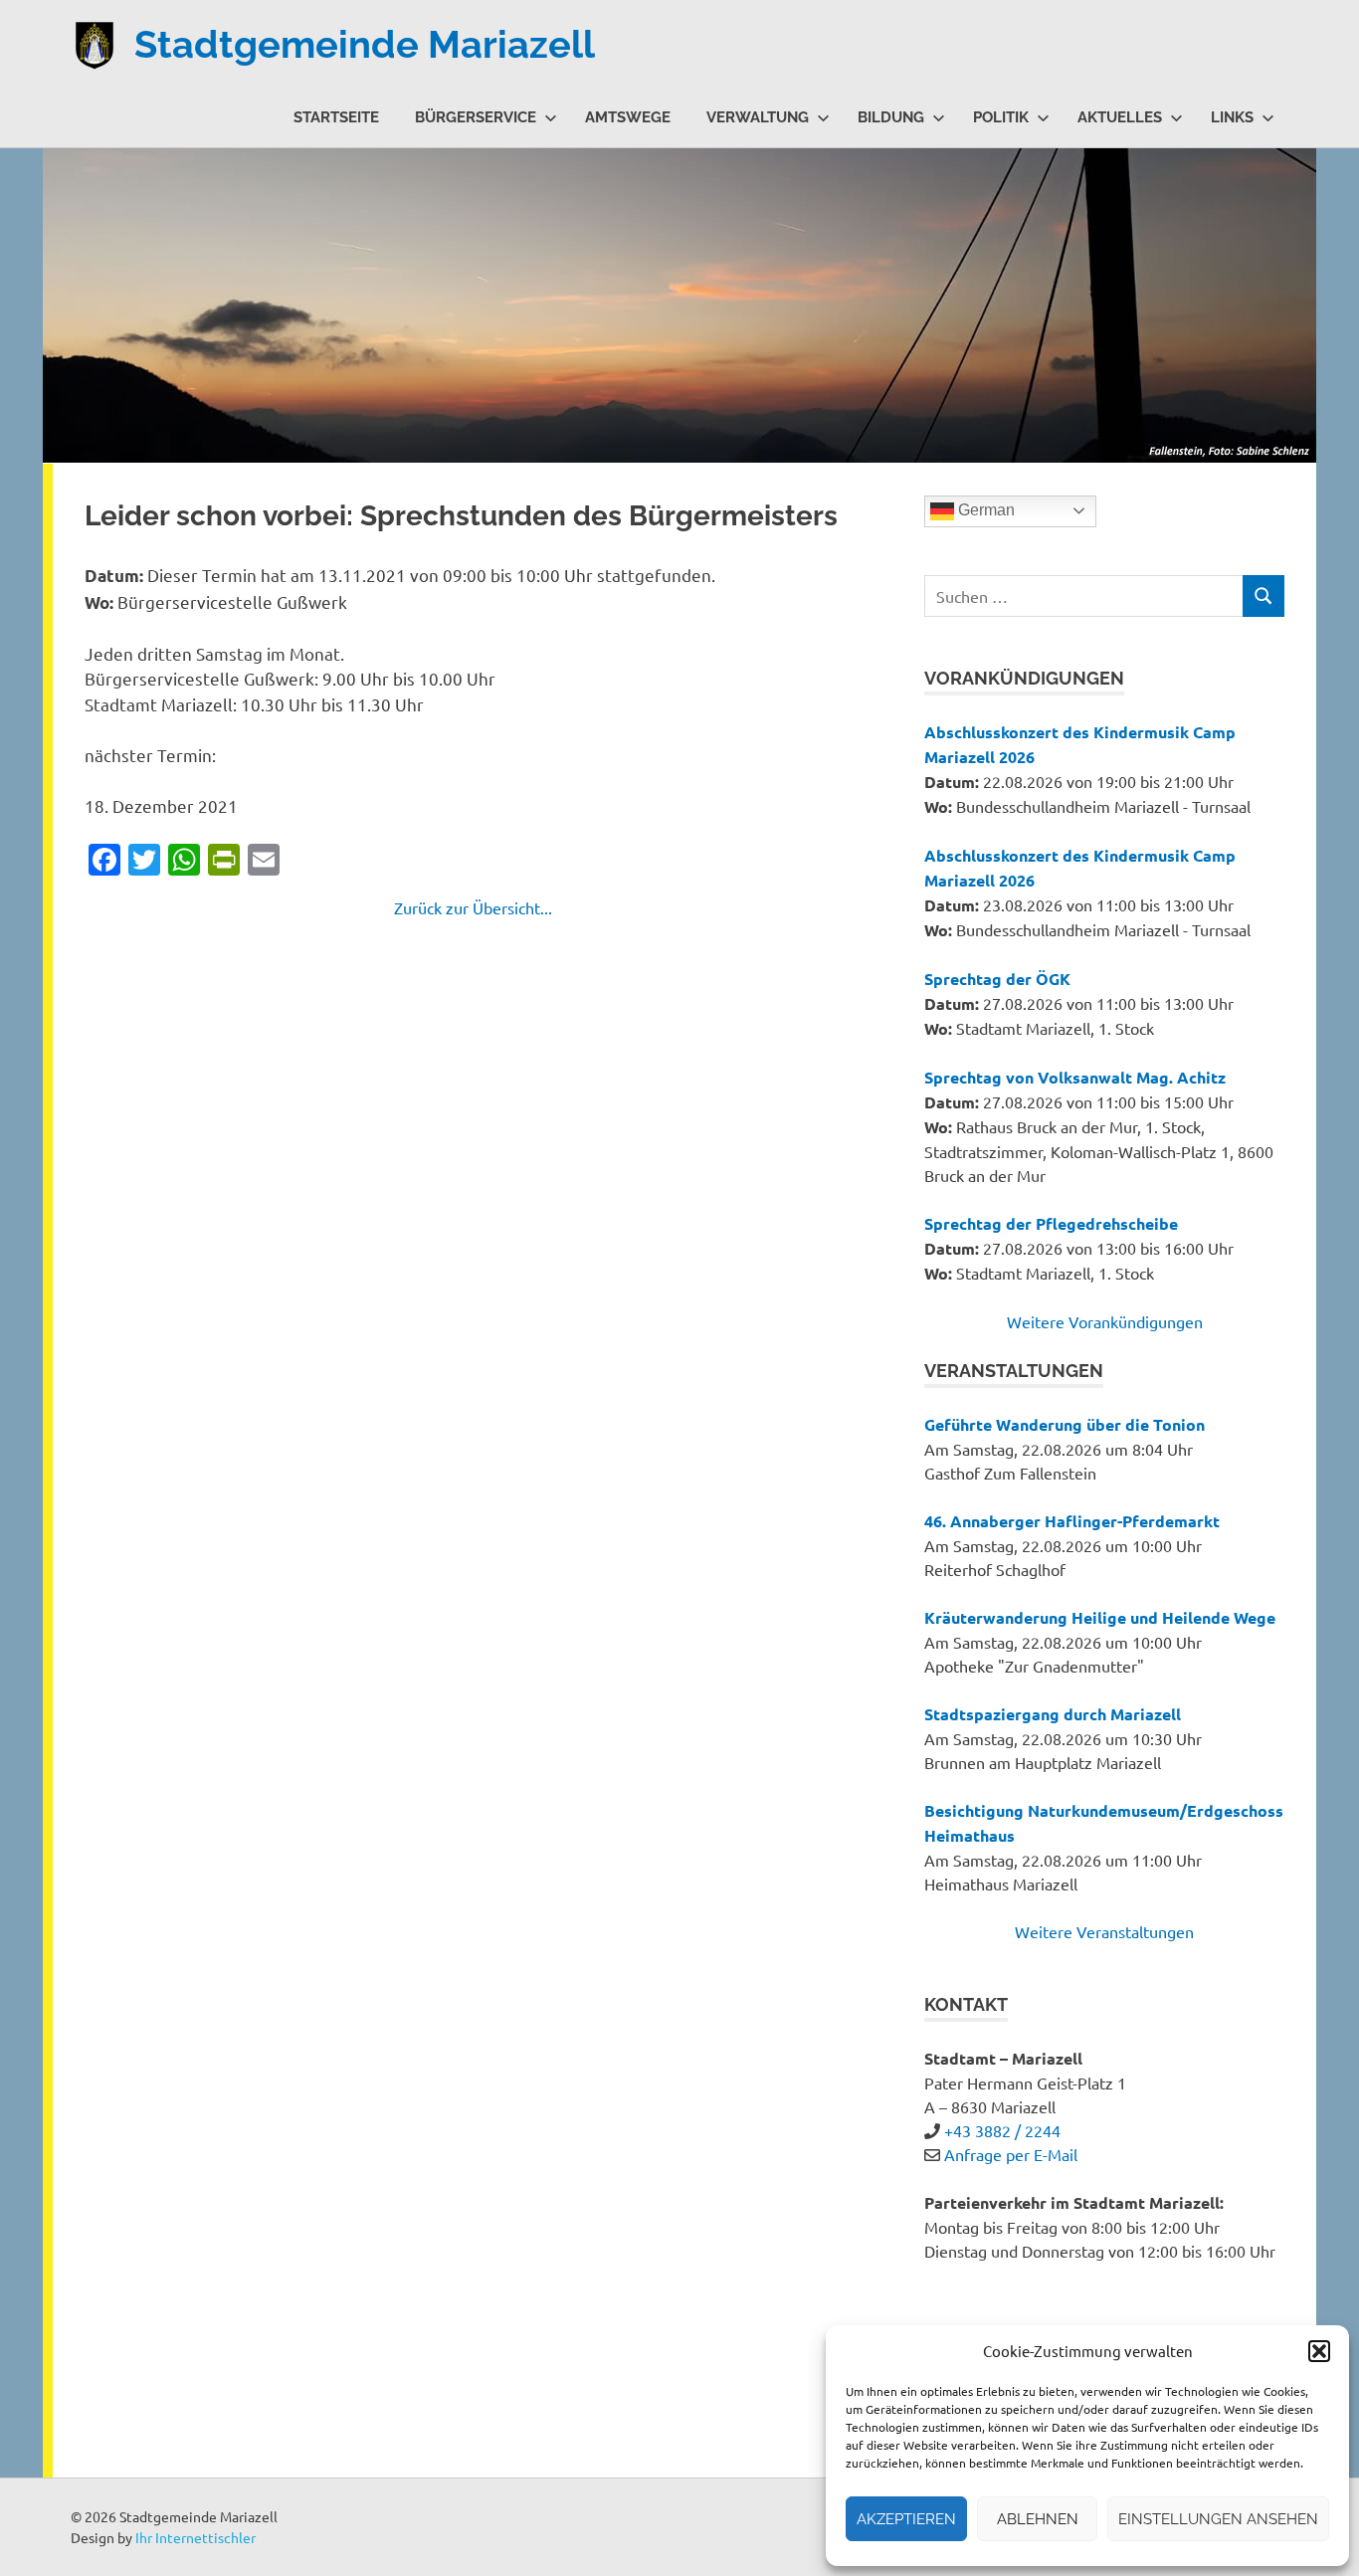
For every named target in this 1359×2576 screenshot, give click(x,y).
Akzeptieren (906, 2519)
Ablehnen (1038, 2519)
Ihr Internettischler (195, 2537)
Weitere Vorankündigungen (1105, 1321)
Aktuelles (1120, 117)
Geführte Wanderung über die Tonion (1065, 1424)
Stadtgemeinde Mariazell (365, 44)
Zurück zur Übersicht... (473, 907)
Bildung (891, 117)
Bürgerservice (476, 117)
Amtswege (628, 117)
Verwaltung (758, 117)
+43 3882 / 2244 (1002, 2130)
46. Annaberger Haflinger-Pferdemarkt (1072, 1521)
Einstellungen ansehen (1218, 2519)
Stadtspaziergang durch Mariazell (1053, 1714)
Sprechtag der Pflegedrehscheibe (1051, 1223)
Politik (1001, 117)
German (984, 510)
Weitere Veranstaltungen (1104, 1931)
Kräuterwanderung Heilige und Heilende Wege (1100, 1617)
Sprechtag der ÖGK (997, 979)
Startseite (336, 117)
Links (1232, 117)
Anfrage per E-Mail (1011, 2154)
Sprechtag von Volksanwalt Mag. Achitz (1075, 1077)
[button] (1319, 2351)
